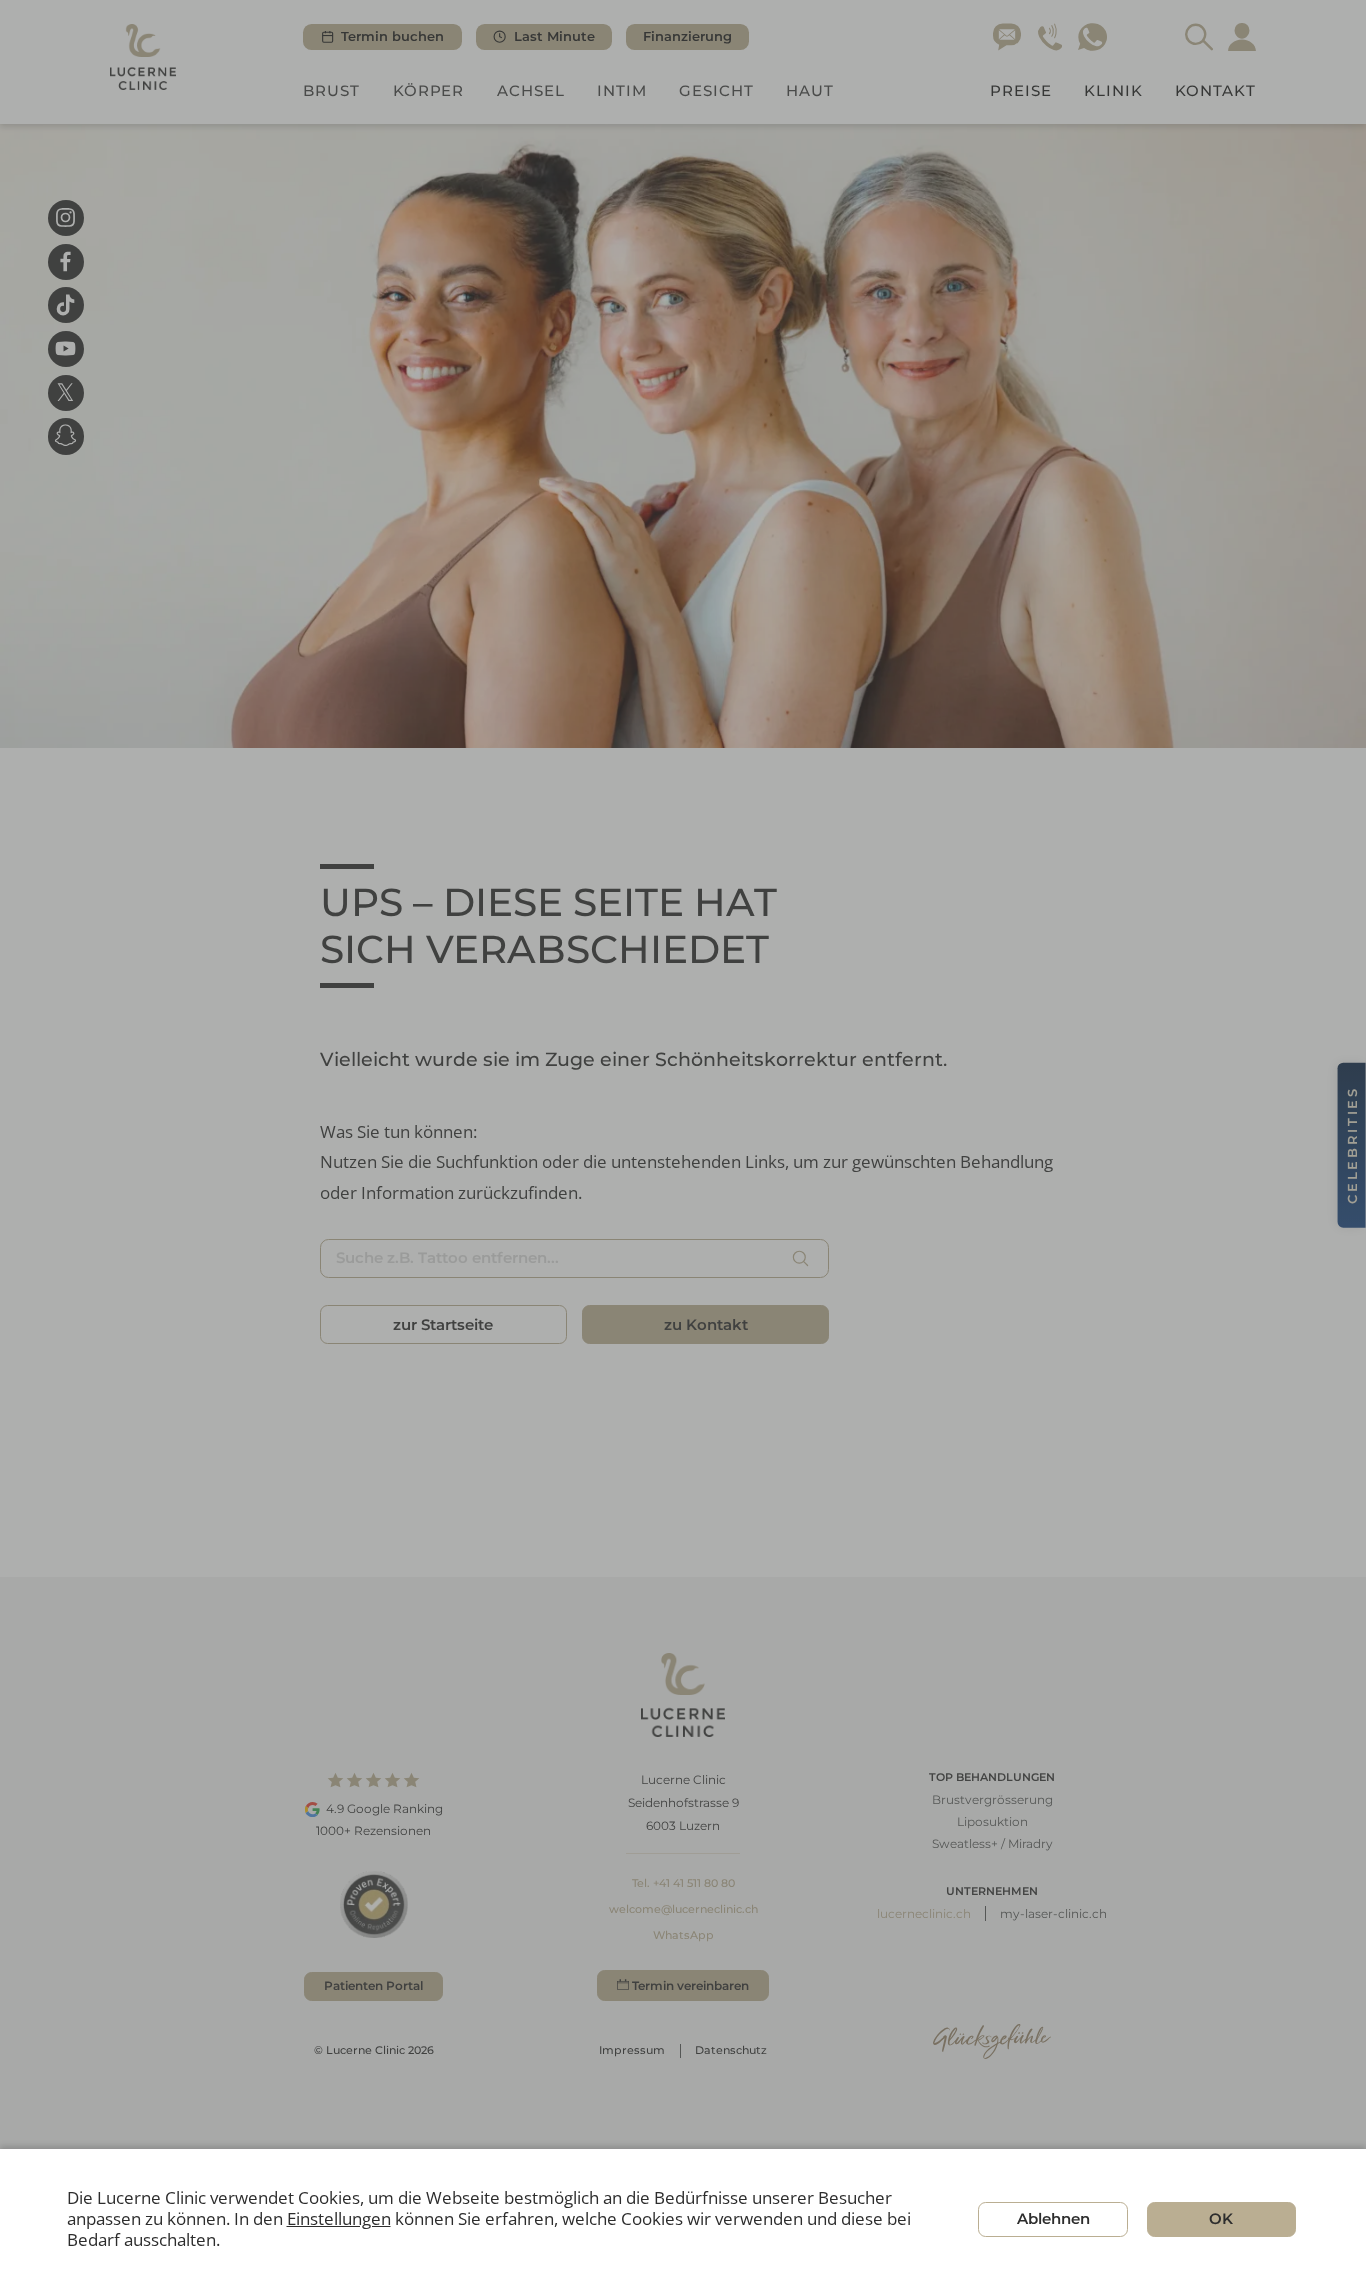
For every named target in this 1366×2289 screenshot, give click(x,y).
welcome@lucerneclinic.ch (683, 1909)
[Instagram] (66, 218)
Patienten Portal (373, 1985)
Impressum (632, 2050)
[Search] (1199, 37)
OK (1221, 2219)
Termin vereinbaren (690, 1985)
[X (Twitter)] (66, 392)
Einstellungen (339, 2219)
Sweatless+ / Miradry (992, 1843)
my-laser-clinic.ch (1053, 1913)
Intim (622, 90)
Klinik (1113, 90)
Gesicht (716, 90)
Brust (331, 90)
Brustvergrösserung (992, 1799)
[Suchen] (801, 1258)
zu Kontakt (706, 1324)
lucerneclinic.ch (924, 1913)
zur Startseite (443, 1324)
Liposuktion (992, 1821)
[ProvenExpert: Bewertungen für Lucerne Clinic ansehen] (373, 1904)
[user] (1242, 37)
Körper (429, 90)
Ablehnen (1053, 2219)
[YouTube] (66, 349)
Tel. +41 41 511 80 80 (683, 1883)
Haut (810, 90)
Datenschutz (731, 2050)
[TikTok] (66, 305)
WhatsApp (683, 1935)
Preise (1021, 90)
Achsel (531, 90)
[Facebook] (66, 261)
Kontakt (1215, 90)
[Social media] (66, 436)
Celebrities (1352, 1144)
